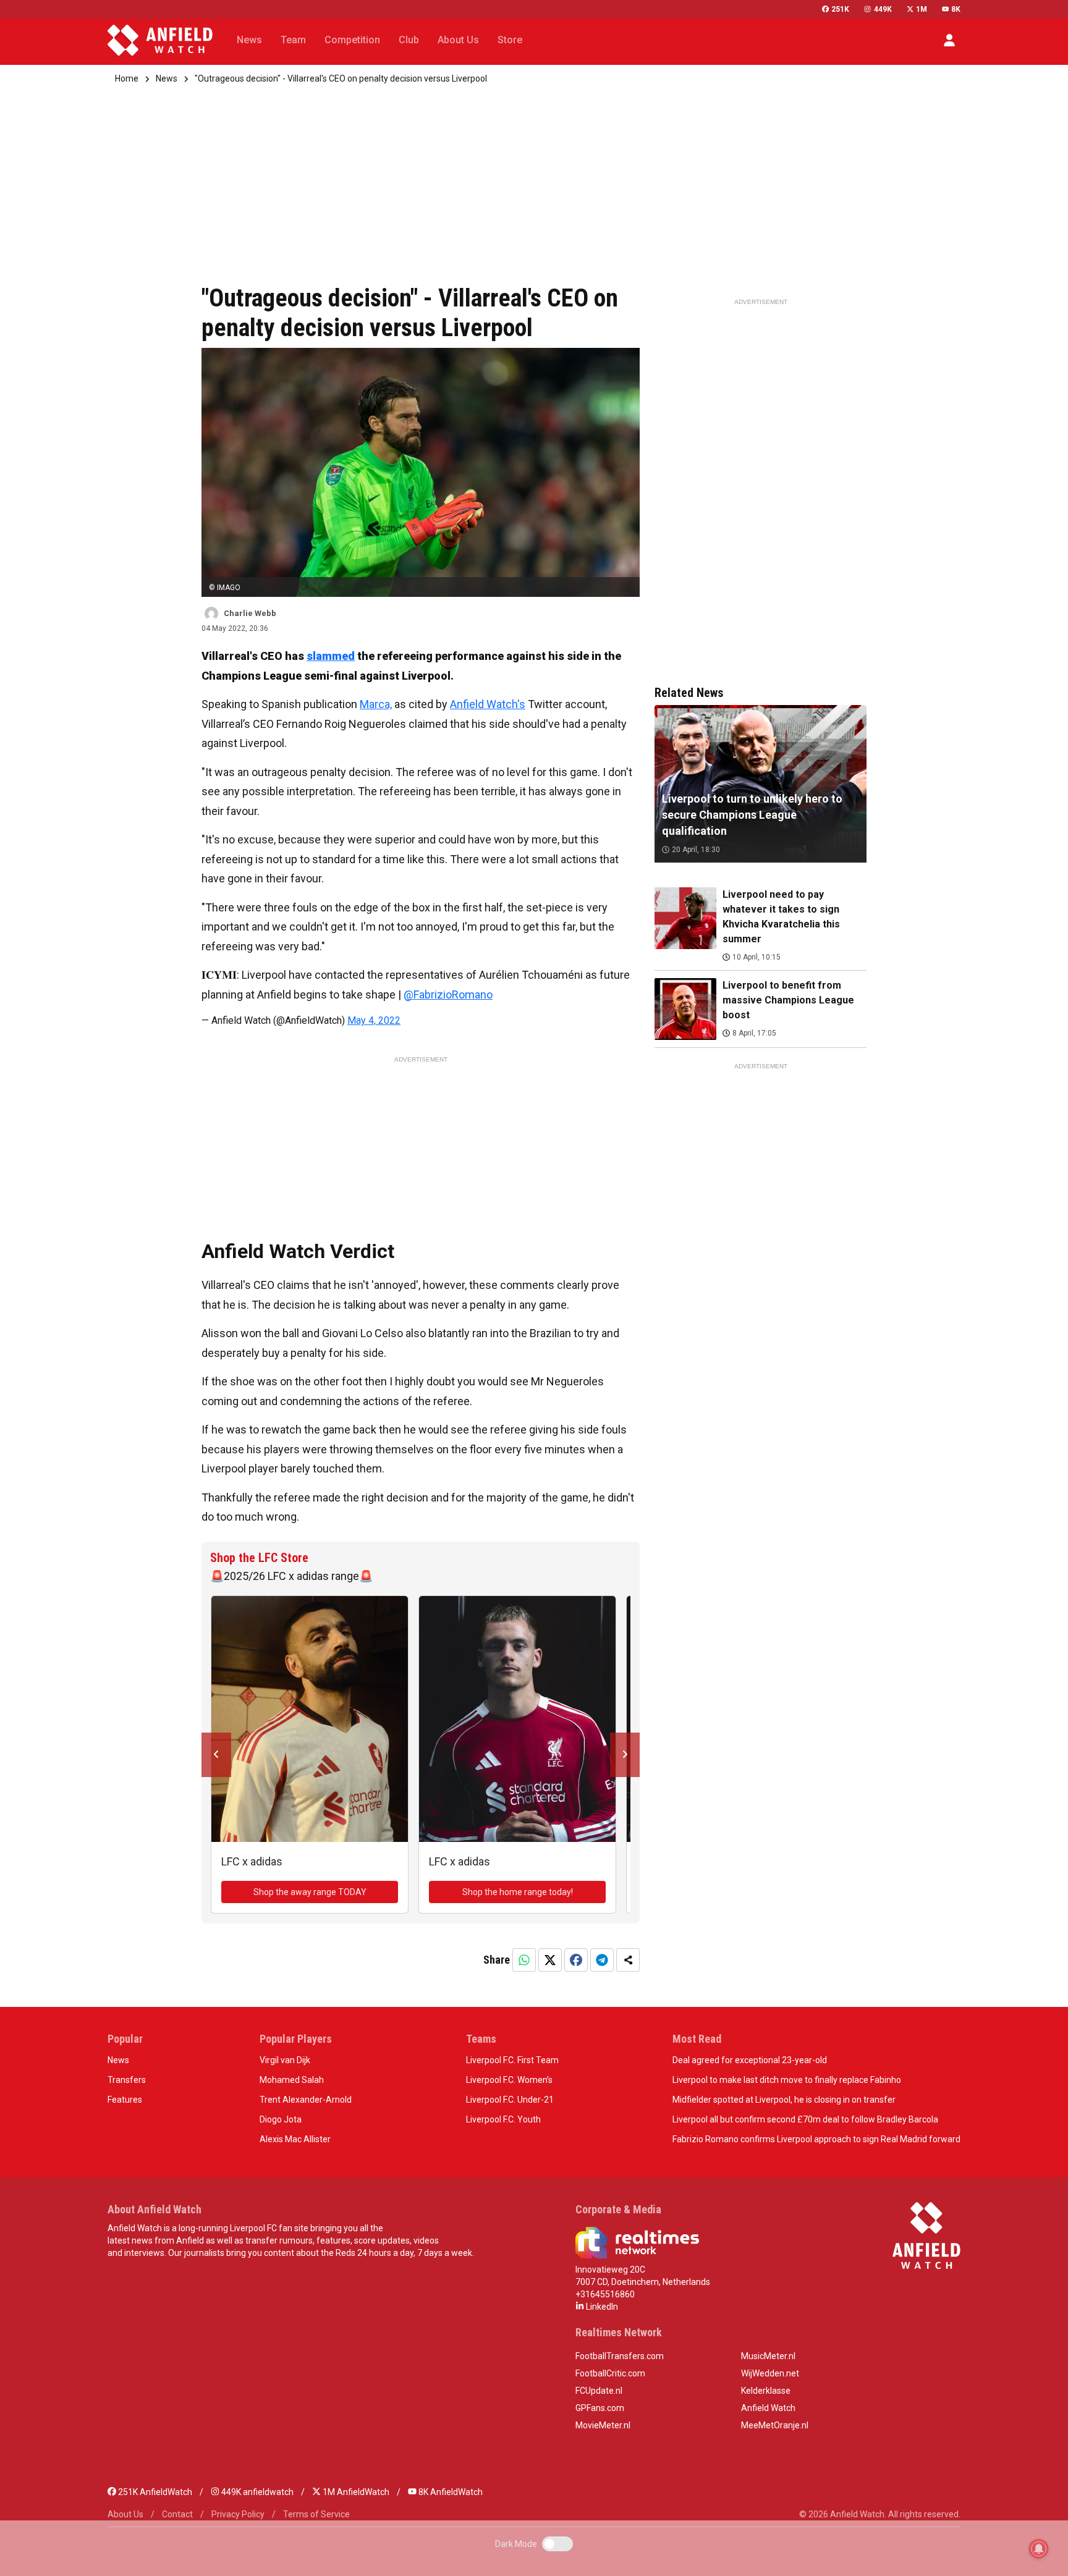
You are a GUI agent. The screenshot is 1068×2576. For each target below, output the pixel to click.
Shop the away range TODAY (310, 1892)
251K (840, 9)
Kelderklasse (766, 2391)
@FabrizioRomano (448, 995)
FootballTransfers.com (620, 2356)
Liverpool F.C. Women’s (509, 2080)
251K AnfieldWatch (154, 2492)
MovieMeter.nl (603, 2425)
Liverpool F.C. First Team (512, 2060)
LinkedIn (601, 2307)
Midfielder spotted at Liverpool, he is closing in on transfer (784, 2100)
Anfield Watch (768, 2408)
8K (956, 9)
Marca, (376, 704)
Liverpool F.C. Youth (503, 2119)
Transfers (127, 2080)
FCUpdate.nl (599, 2391)
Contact (177, 2514)
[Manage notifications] (1039, 2549)
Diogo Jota (281, 2119)
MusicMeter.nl (768, 2356)
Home (127, 78)
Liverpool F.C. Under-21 (510, 2100)
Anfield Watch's (488, 704)
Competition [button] (352, 40)
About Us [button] (458, 40)
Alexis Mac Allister (295, 2139)
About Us (125, 2514)
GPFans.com (600, 2408)
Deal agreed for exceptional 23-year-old (750, 2060)
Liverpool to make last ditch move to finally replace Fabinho (787, 2080)
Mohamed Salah (292, 2080)
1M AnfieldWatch (355, 2492)
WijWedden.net (770, 2373)
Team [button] (293, 40)
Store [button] (510, 40)
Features (125, 2100)
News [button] (249, 40)
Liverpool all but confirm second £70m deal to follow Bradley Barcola (805, 2119)
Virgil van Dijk (285, 2060)
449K (883, 9)
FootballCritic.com (610, 2373)
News (167, 78)
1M (922, 9)
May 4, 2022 (374, 1020)
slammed (331, 656)
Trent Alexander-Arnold (306, 2100)
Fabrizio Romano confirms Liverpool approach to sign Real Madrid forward (816, 2139)
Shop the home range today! (518, 1892)
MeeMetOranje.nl (775, 2425)
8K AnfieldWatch (450, 2492)
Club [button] (409, 40)
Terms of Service (316, 2514)
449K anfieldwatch (256, 2492)
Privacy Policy (238, 2514)
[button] (949, 40)
